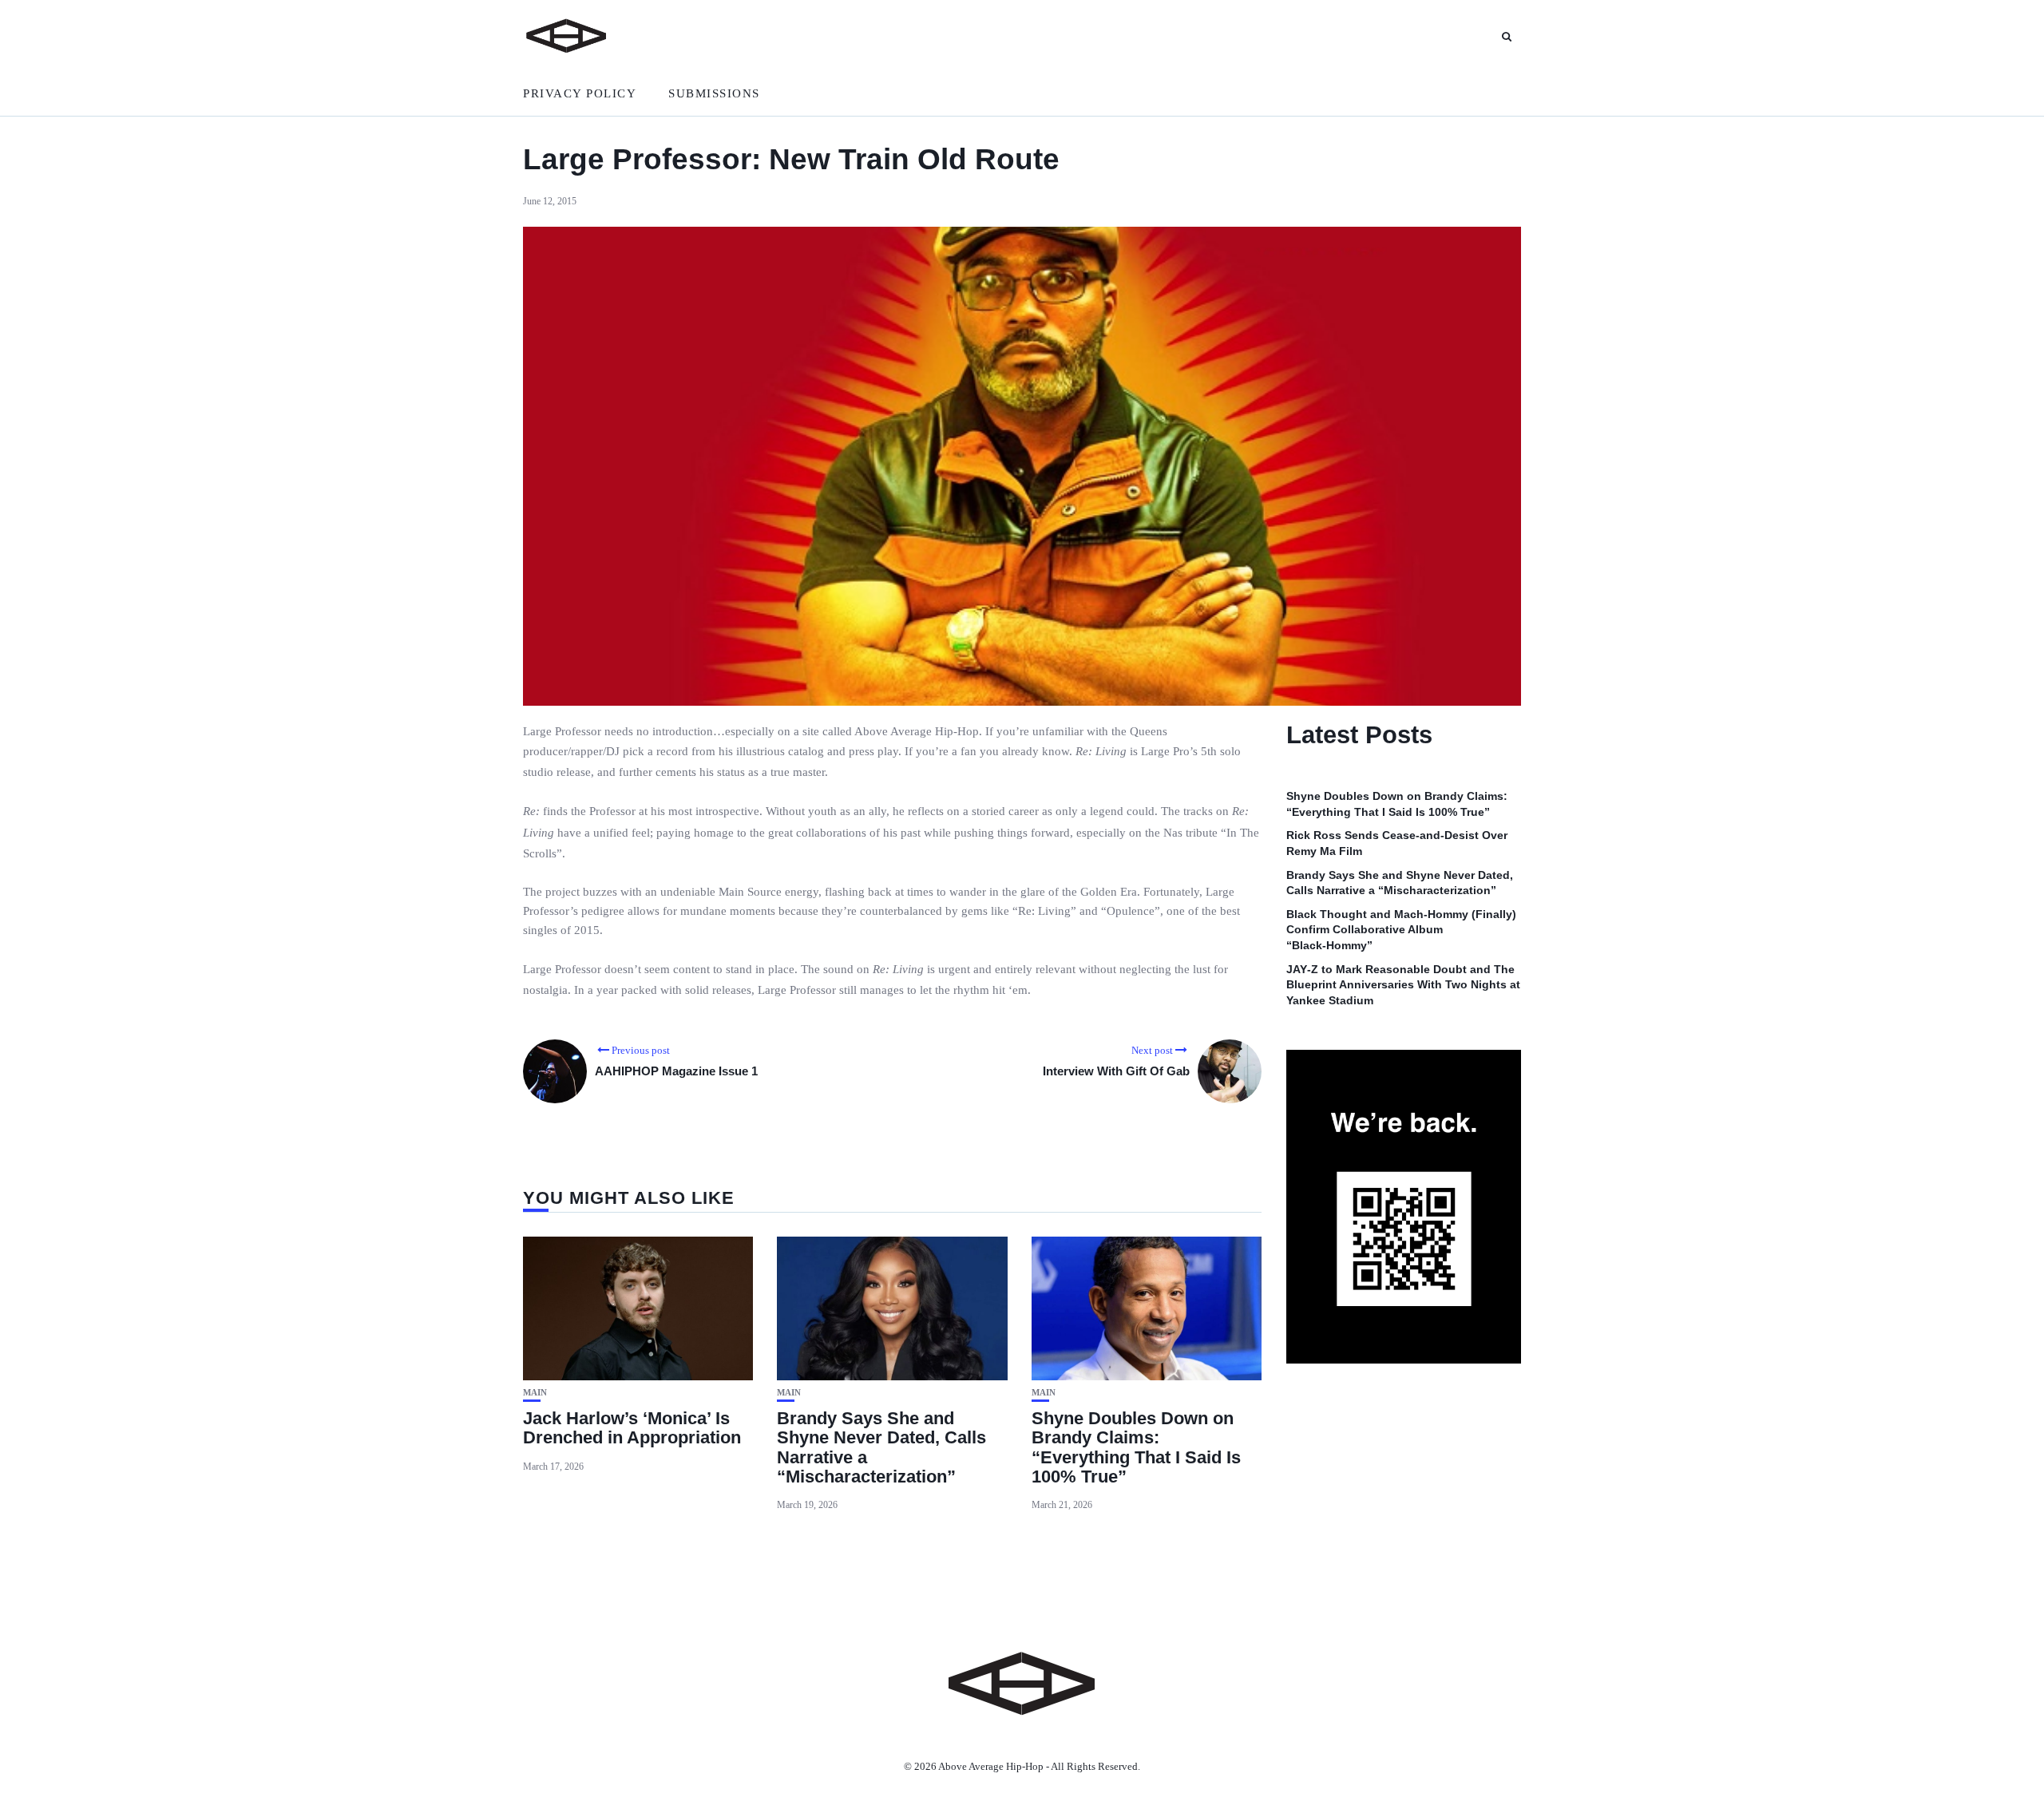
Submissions (714, 93)
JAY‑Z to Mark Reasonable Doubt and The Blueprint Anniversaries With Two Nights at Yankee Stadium (1403, 985)
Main (535, 1393)
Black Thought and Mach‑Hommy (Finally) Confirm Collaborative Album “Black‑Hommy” (1401, 930)
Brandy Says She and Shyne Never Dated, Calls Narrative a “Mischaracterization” (881, 1447)
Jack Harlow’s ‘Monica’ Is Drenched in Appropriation (632, 1428)
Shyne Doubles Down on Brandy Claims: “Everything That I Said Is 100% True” (1136, 1447)
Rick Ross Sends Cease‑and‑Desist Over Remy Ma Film (1397, 843)
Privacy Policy (580, 93)
